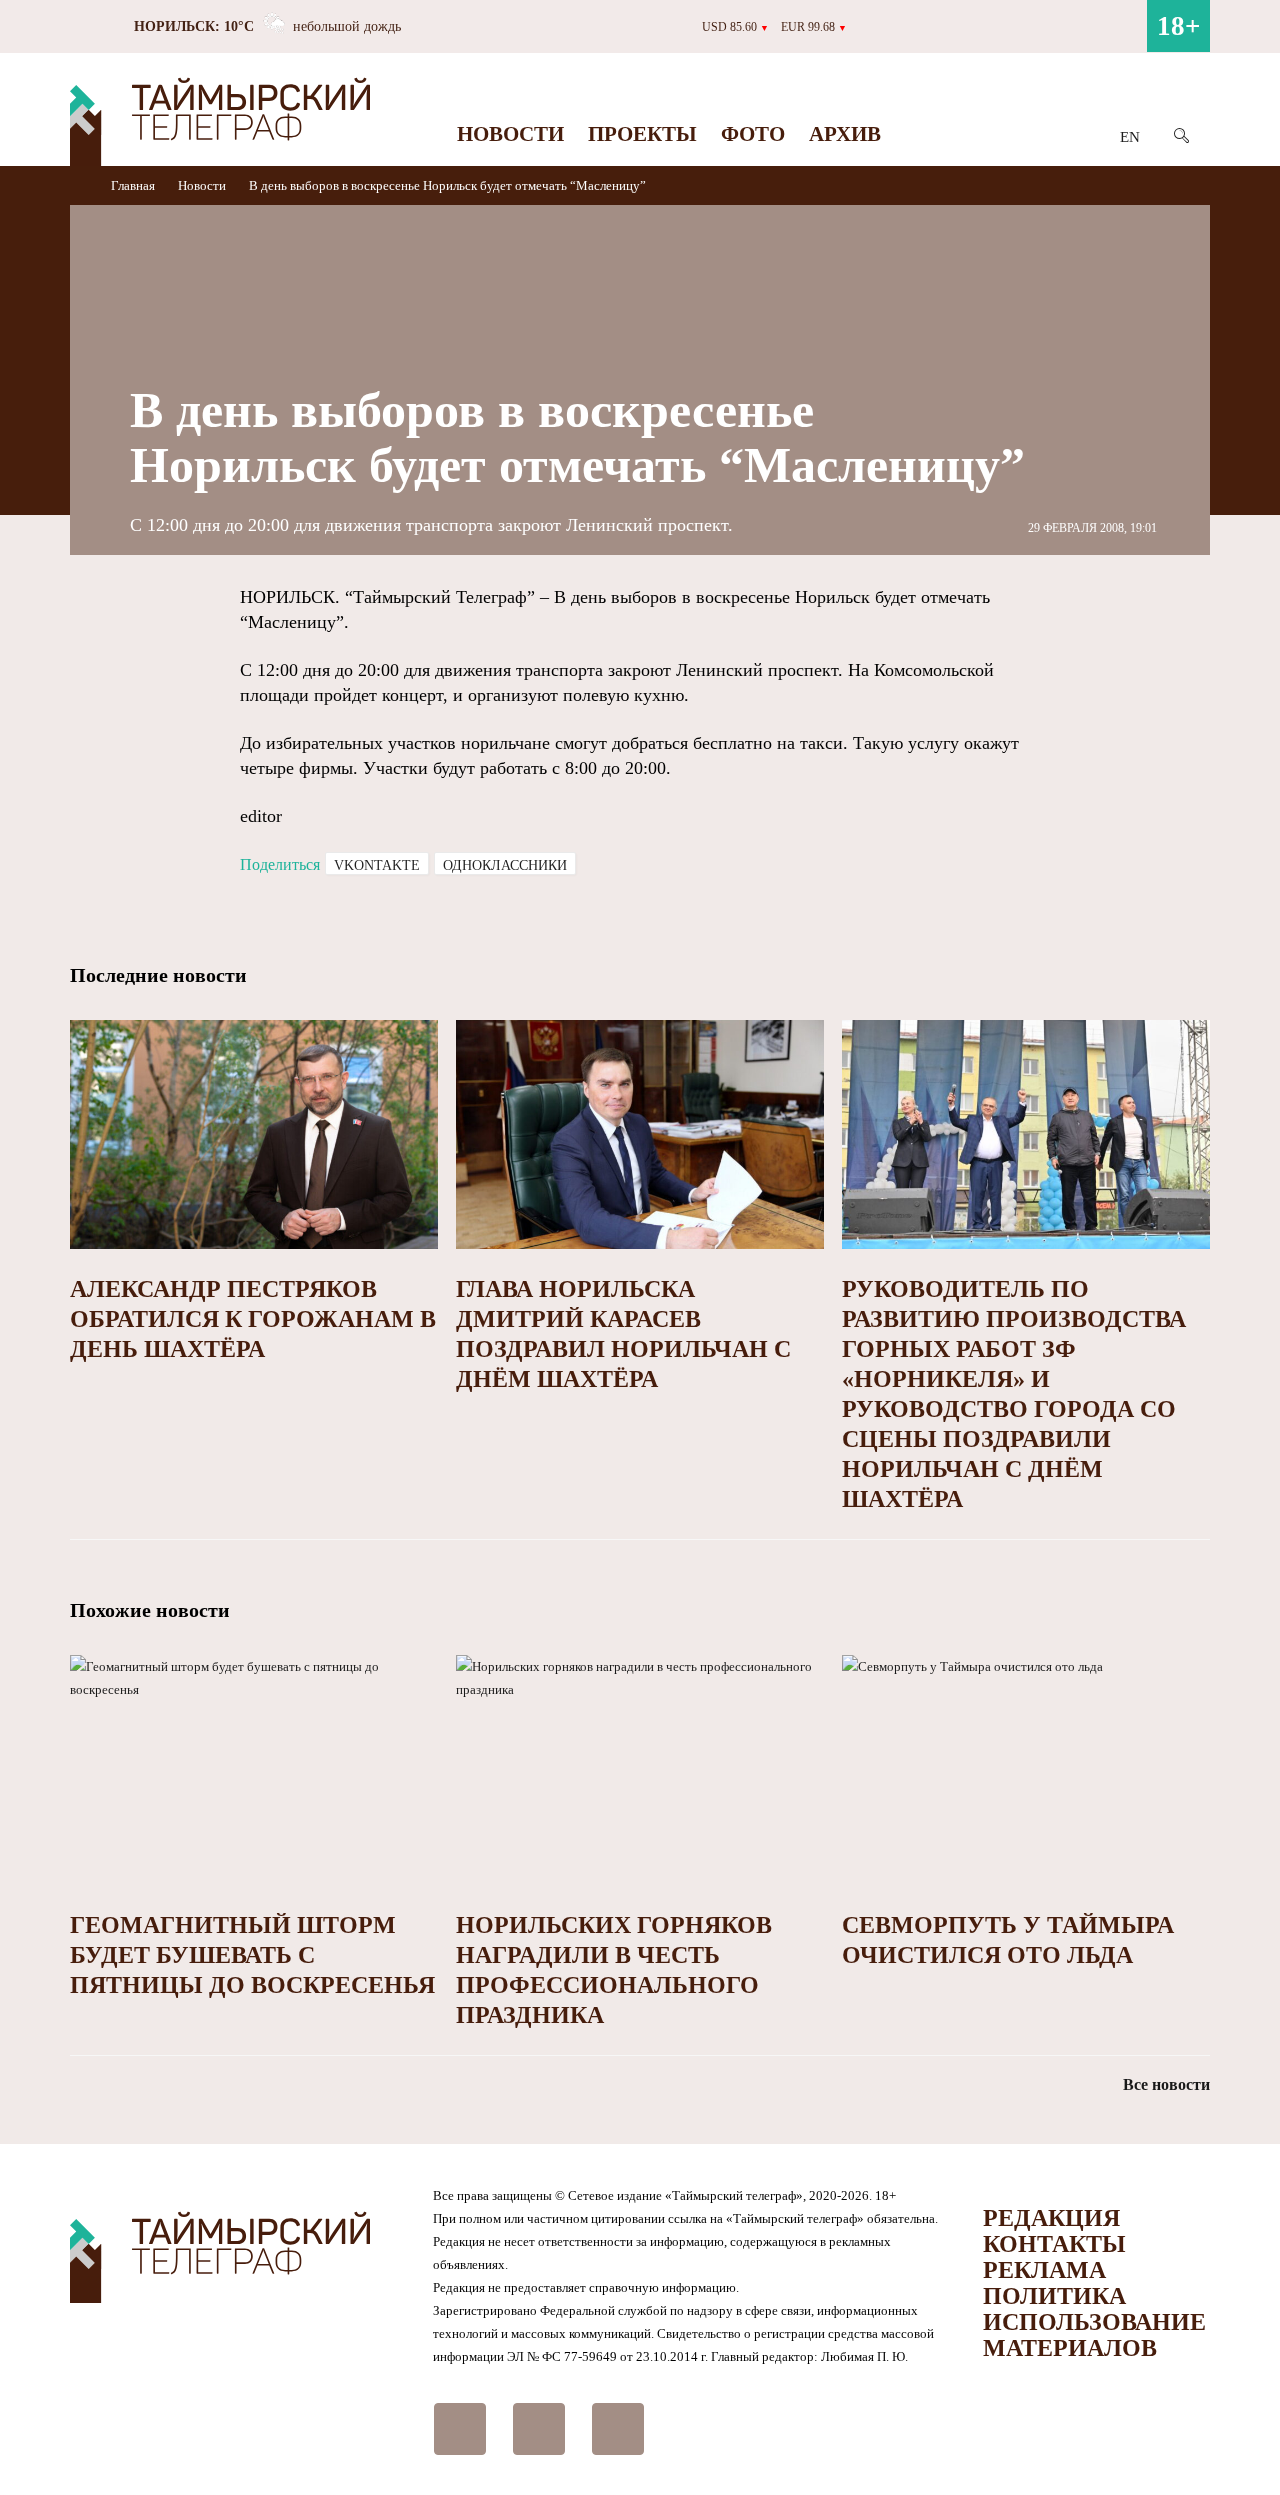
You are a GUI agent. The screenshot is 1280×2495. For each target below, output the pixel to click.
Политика (1054, 2296)
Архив (845, 134)
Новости (510, 134)
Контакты (1054, 2244)
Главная (134, 185)
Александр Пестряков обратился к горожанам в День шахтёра (253, 1319)
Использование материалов (1094, 2335)
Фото (753, 134)
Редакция (1051, 2218)
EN (1130, 137)
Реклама (1044, 2270)
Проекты (642, 134)
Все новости (1166, 2084)
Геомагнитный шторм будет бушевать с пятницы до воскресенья (252, 1955)
